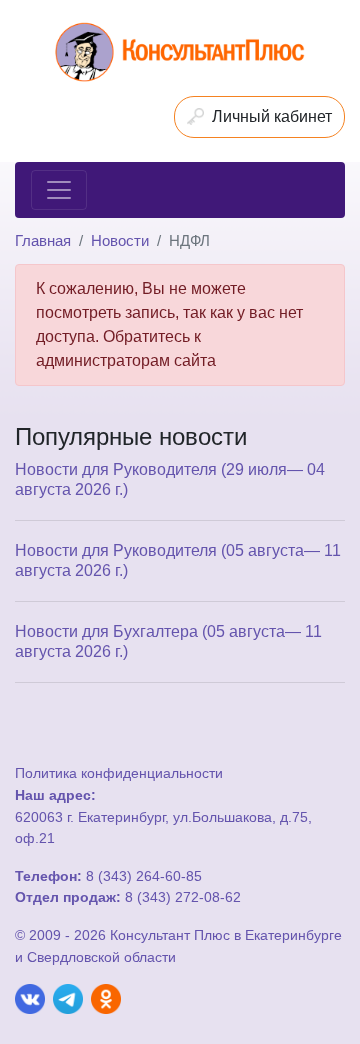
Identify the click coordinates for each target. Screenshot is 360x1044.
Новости (120, 240)
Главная (43, 240)
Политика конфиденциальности (119, 773)
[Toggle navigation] (59, 190)
